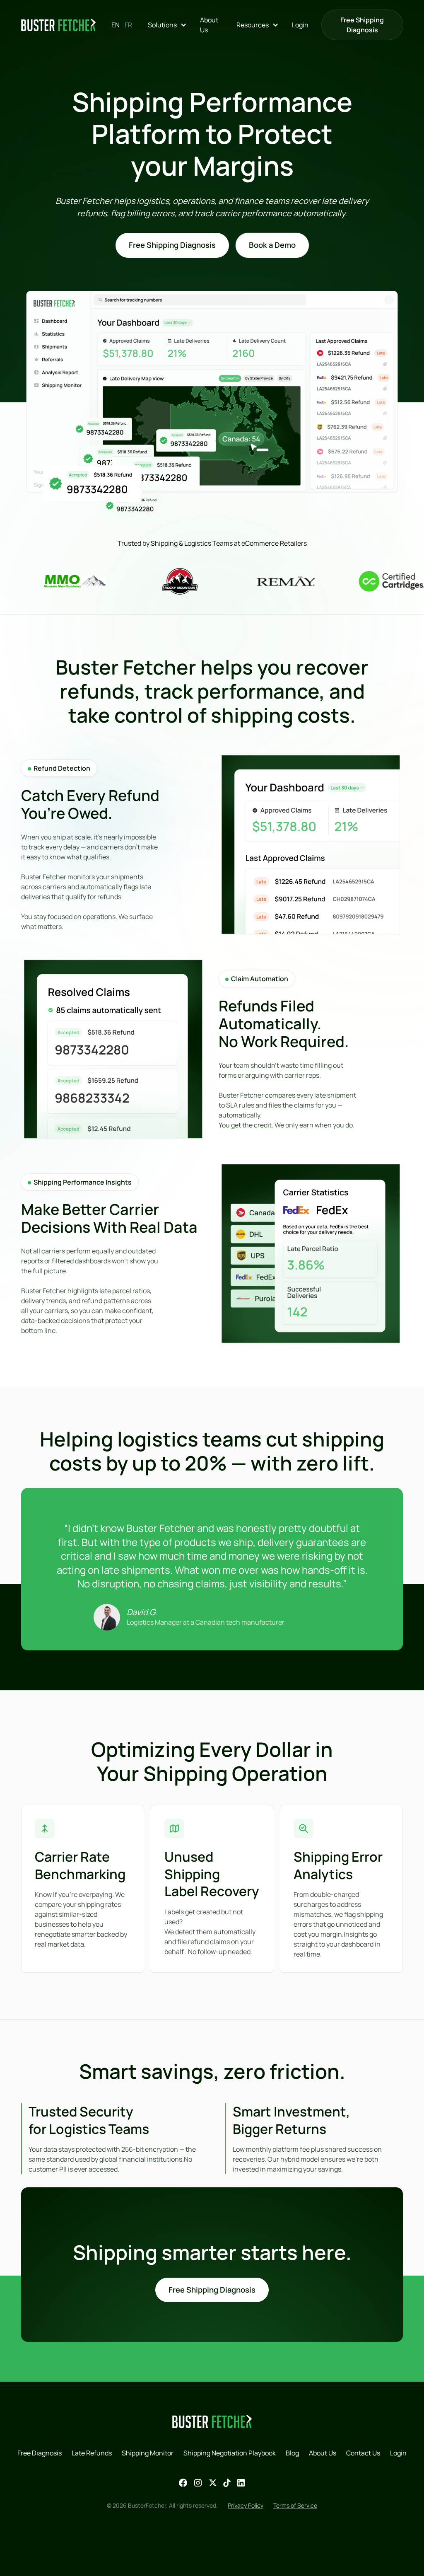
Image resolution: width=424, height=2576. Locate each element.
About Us (209, 25)
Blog (292, 2453)
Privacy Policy (246, 2505)
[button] (167, 25)
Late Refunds (92, 2453)
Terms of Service (295, 2505)
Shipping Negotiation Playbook (230, 2453)
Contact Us (363, 2453)
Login (300, 25)
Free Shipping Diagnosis (362, 25)
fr (128, 25)
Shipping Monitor (148, 2453)
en (116, 25)
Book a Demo (272, 245)
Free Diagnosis (40, 2453)
